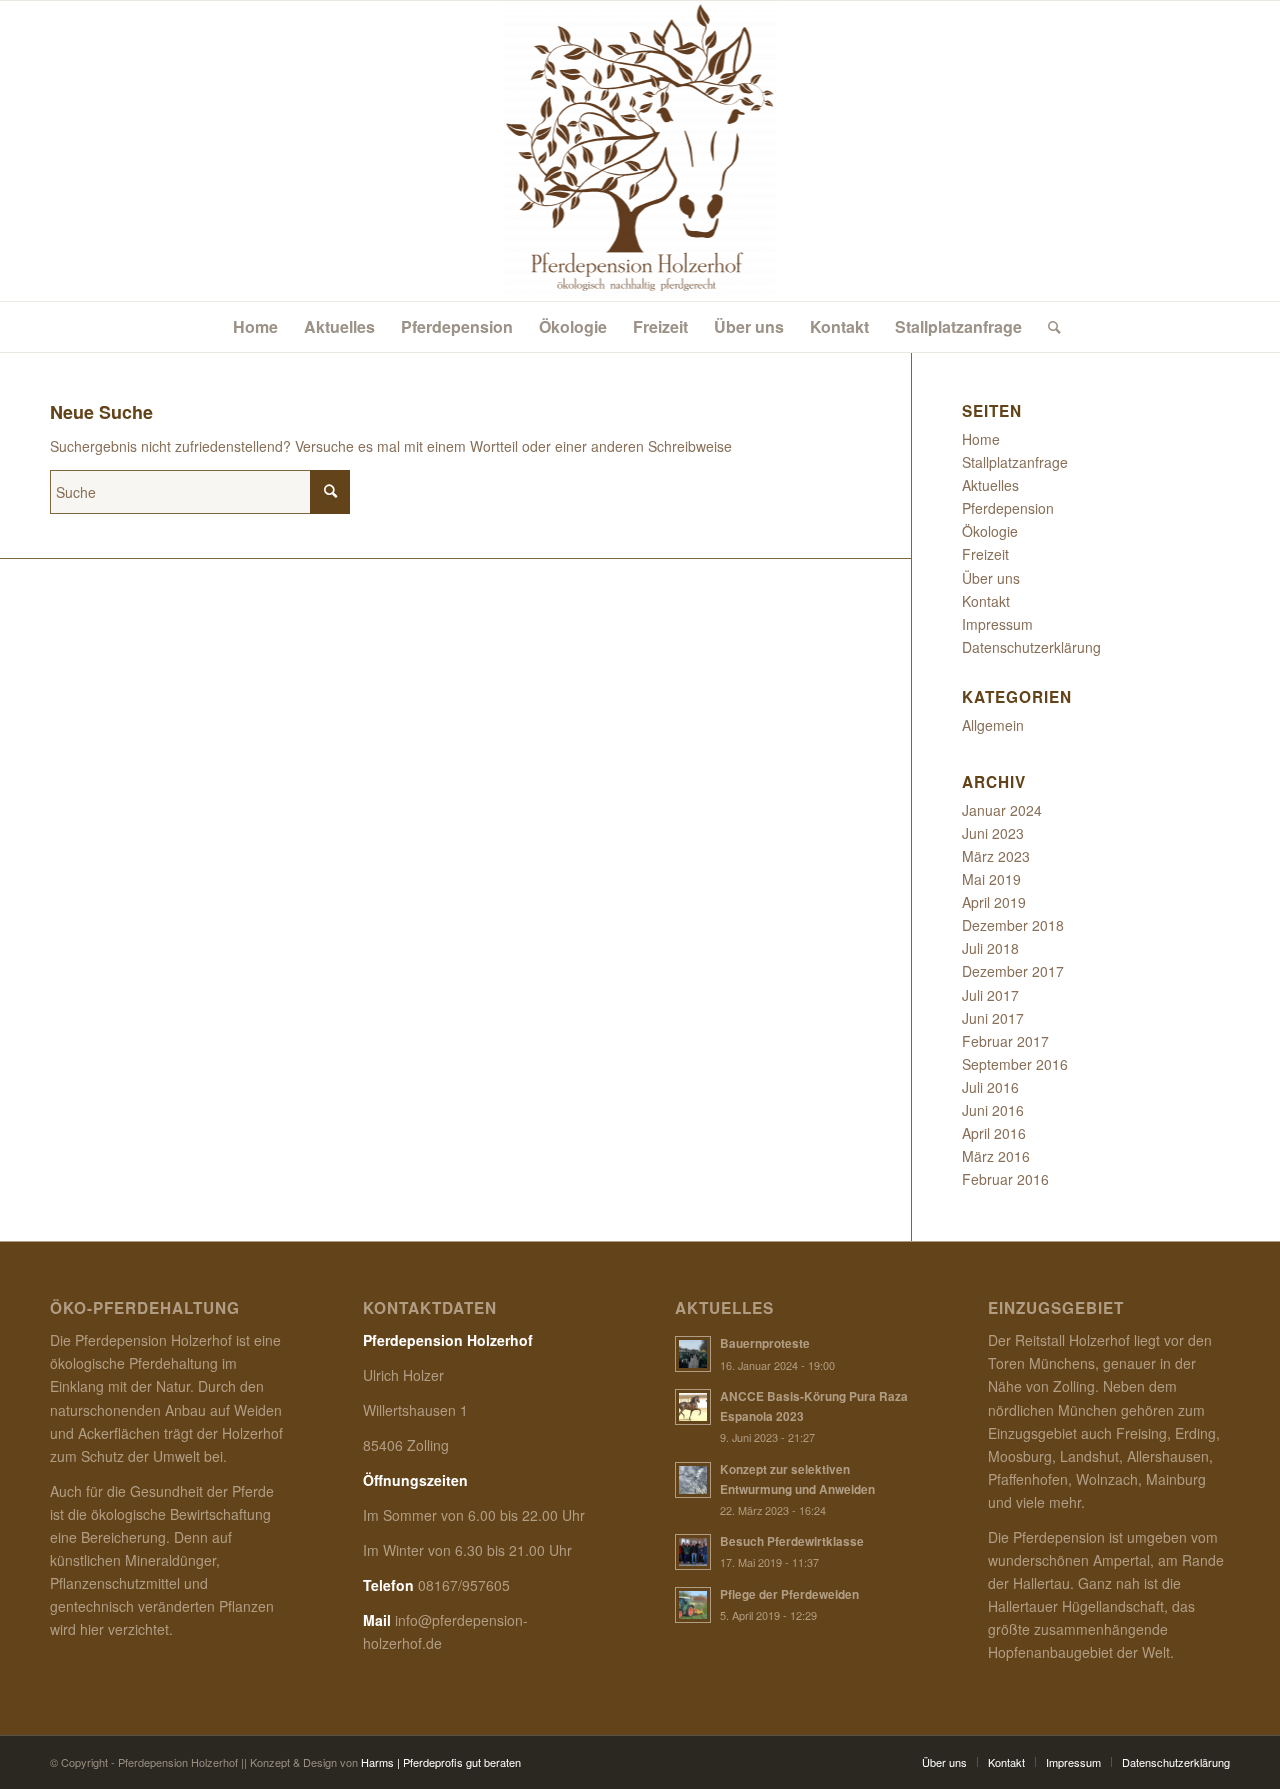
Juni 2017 (993, 1018)
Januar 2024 (1002, 810)
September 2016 (1015, 1064)
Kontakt (986, 601)
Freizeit (985, 554)
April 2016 (994, 1133)
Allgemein (993, 725)
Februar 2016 (1005, 1179)
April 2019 (994, 902)
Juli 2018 (990, 948)
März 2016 (996, 1156)
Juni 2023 (993, 833)
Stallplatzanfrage (1015, 462)
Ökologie (990, 531)
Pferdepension (1008, 508)
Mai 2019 (991, 879)
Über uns (991, 578)
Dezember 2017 (1013, 971)
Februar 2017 (1005, 1041)
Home (981, 439)
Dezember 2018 (1013, 925)
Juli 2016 (990, 1087)
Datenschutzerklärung (1031, 647)
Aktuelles (990, 485)
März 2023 (996, 856)
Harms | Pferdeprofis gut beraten (441, 1762)
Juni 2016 (993, 1110)
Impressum (997, 624)
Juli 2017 (990, 995)
